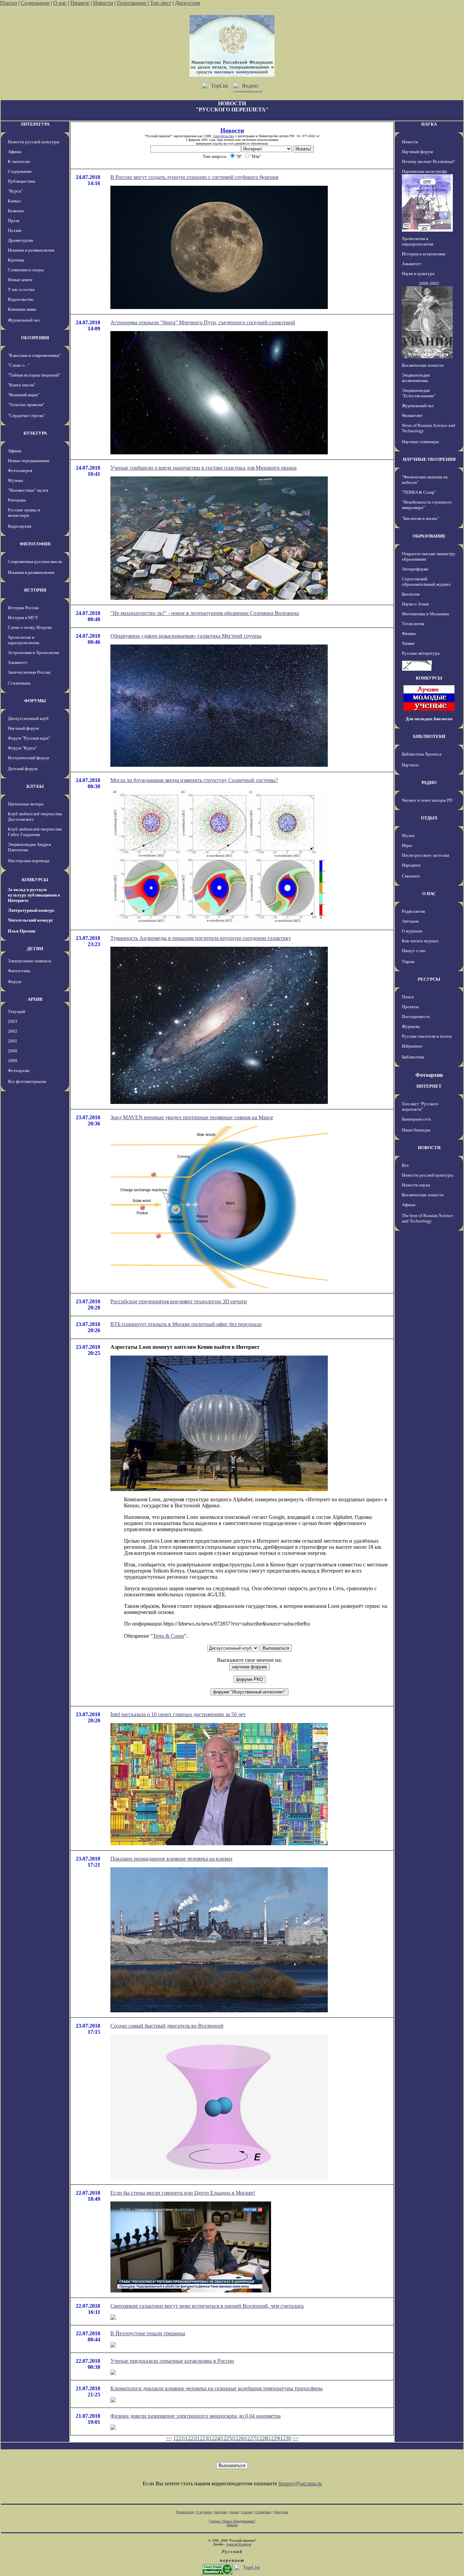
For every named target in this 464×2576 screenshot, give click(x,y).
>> (296, 2438)
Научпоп (410, 765)
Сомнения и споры (26, 270)
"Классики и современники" (34, 355)
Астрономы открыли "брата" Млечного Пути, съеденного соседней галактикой (203, 322)
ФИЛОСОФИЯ (35, 544)
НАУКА (429, 124)
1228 (262, 2438)
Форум (14, 982)
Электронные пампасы (30, 961)
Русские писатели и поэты (427, 1036)
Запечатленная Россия (29, 672)
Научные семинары (420, 442)
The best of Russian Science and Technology (427, 1218)
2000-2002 (429, 283)
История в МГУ (23, 618)
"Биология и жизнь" (420, 518)
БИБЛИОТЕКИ (429, 736)
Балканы (16, 211)
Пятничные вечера (26, 804)
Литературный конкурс (31, 910)
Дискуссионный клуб (28, 718)
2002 (13, 1031)
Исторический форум (28, 758)
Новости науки (416, 1185)
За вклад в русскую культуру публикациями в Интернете (34, 895)
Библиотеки (413, 1057)
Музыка (15, 480)
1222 (191, 2438)
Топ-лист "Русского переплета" (420, 1106)
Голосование (132, 3)
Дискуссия (187, 3)
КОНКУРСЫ (35, 880)
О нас (60, 3)
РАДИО (429, 783)
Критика (16, 260)
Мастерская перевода (29, 861)
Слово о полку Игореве (30, 627)
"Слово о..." (19, 365)
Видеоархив (20, 526)
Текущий (16, 1011)
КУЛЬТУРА (35, 433)
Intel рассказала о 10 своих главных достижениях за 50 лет (178, 1714)
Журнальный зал (24, 320)
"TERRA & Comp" (419, 492)
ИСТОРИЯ (35, 590)
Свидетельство (224, 136)
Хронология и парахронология (23, 640)
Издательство (21, 299)
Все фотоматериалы (27, 1081)
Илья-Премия (22, 931)
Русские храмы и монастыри (24, 513)
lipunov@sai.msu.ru (300, 2483)
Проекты (410, 1007)
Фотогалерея (20, 470)
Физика (409, 633)
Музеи (408, 836)
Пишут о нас (414, 951)
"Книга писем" (22, 385)
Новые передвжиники (29, 461)
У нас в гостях (21, 289)
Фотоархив (19, 1071)
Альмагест (18, 662)
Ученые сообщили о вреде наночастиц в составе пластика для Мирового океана (203, 468)
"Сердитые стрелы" (26, 415)
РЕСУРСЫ (429, 979)
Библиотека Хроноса (422, 754)
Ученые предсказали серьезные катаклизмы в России (172, 2361)
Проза (14, 221)
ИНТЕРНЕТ (429, 1086)
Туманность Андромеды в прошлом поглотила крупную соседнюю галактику (201, 938)
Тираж (408, 962)
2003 (13, 1021)
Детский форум (23, 769)
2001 (13, 1041)
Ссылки (247, 2512)
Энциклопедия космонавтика (416, 378)
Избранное (412, 1046)
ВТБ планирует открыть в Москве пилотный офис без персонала (186, 1324)
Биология (411, 594)
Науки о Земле (415, 604)
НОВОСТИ (429, 1148)
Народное (411, 865)
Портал (8, 3)
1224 (214, 2438)
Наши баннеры (416, 1130)
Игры (407, 845)
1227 (250, 2438)
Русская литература (421, 653)
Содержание (35, 3)
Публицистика (22, 181)
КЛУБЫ (35, 786)
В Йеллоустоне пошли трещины (148, 2333)
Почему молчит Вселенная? (428, 161)
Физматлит (412, 415)
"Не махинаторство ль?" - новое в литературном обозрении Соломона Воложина (205, 613)
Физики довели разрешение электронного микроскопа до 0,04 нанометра (195, 2416)
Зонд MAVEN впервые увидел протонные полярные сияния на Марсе (192, 1117)
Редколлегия (413, 911)
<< (169, 2438)
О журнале (412, 931)
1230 (286, 2438)
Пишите (80, 3)
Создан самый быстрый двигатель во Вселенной (167, 2026)
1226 (238, 2438)
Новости (103, 3)
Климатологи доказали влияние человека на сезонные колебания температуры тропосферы (217, 2388)
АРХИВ (35, 999)
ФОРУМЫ (35, 701)
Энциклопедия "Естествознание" (419, 393)
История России (23, 608)
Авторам (410, 921)
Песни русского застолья (425, 855)
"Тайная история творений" (34, 375)
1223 (202, 2438)
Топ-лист (161, 3)
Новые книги (20, 280)
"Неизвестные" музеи (28, 490)
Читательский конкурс (31, 920)
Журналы (411, 1026)
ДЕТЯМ (35, 949)
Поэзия (15, 230)
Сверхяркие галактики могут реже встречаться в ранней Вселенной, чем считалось (207, 2306)
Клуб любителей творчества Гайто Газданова (35, 832)
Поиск (408, 997)
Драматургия (20, 240)
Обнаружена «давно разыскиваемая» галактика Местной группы (186, 636)
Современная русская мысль (35, 561)
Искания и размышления (31, 250)
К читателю (19, 161)
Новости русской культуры (34, 142)
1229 (274, 2438)
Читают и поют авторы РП (427, 800)
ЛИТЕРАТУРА (35, 124)
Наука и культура (418, 274)
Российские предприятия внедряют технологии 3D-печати (179, 1301)
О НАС (429, 894)
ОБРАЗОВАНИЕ (429, 536)
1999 (13, 1061)
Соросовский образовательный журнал (426, 582)
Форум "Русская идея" (29, 738)
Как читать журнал (420, 941)
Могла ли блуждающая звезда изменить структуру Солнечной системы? (194, 780)
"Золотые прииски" (26, 405)
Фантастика (19, 971)
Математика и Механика (425, 614)
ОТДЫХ (429, 818)
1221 (179, 2438)
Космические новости (423, 365)
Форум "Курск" (22, 748)
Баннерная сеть (416, 1119)
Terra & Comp (168, 1636)
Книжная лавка (22, 309)
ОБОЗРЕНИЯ (35, 338)
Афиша (15, 152)
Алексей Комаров (239, 2544)
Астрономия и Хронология (33, 652)
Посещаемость (416, 1017)
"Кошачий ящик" (24, 395)
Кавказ (14, 201)
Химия (408, 643)
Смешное (411, 876)
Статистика (263, 2512)
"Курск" (15, 191)
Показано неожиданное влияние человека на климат (172, 1859)
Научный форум (23, 728)
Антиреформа (415, 569)
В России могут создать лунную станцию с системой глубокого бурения (194, 177)
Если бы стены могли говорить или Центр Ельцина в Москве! (183, 2193)
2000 (13, 1051)
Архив (234, 2512)
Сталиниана (19, 683)
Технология (413, 624)
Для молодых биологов (429, 719)
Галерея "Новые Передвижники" (232, 2521)
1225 (226, 2438)
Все (405, 1165)
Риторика (17, 500)
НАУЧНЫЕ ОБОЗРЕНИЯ (429, 459)
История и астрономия (424, 254)
